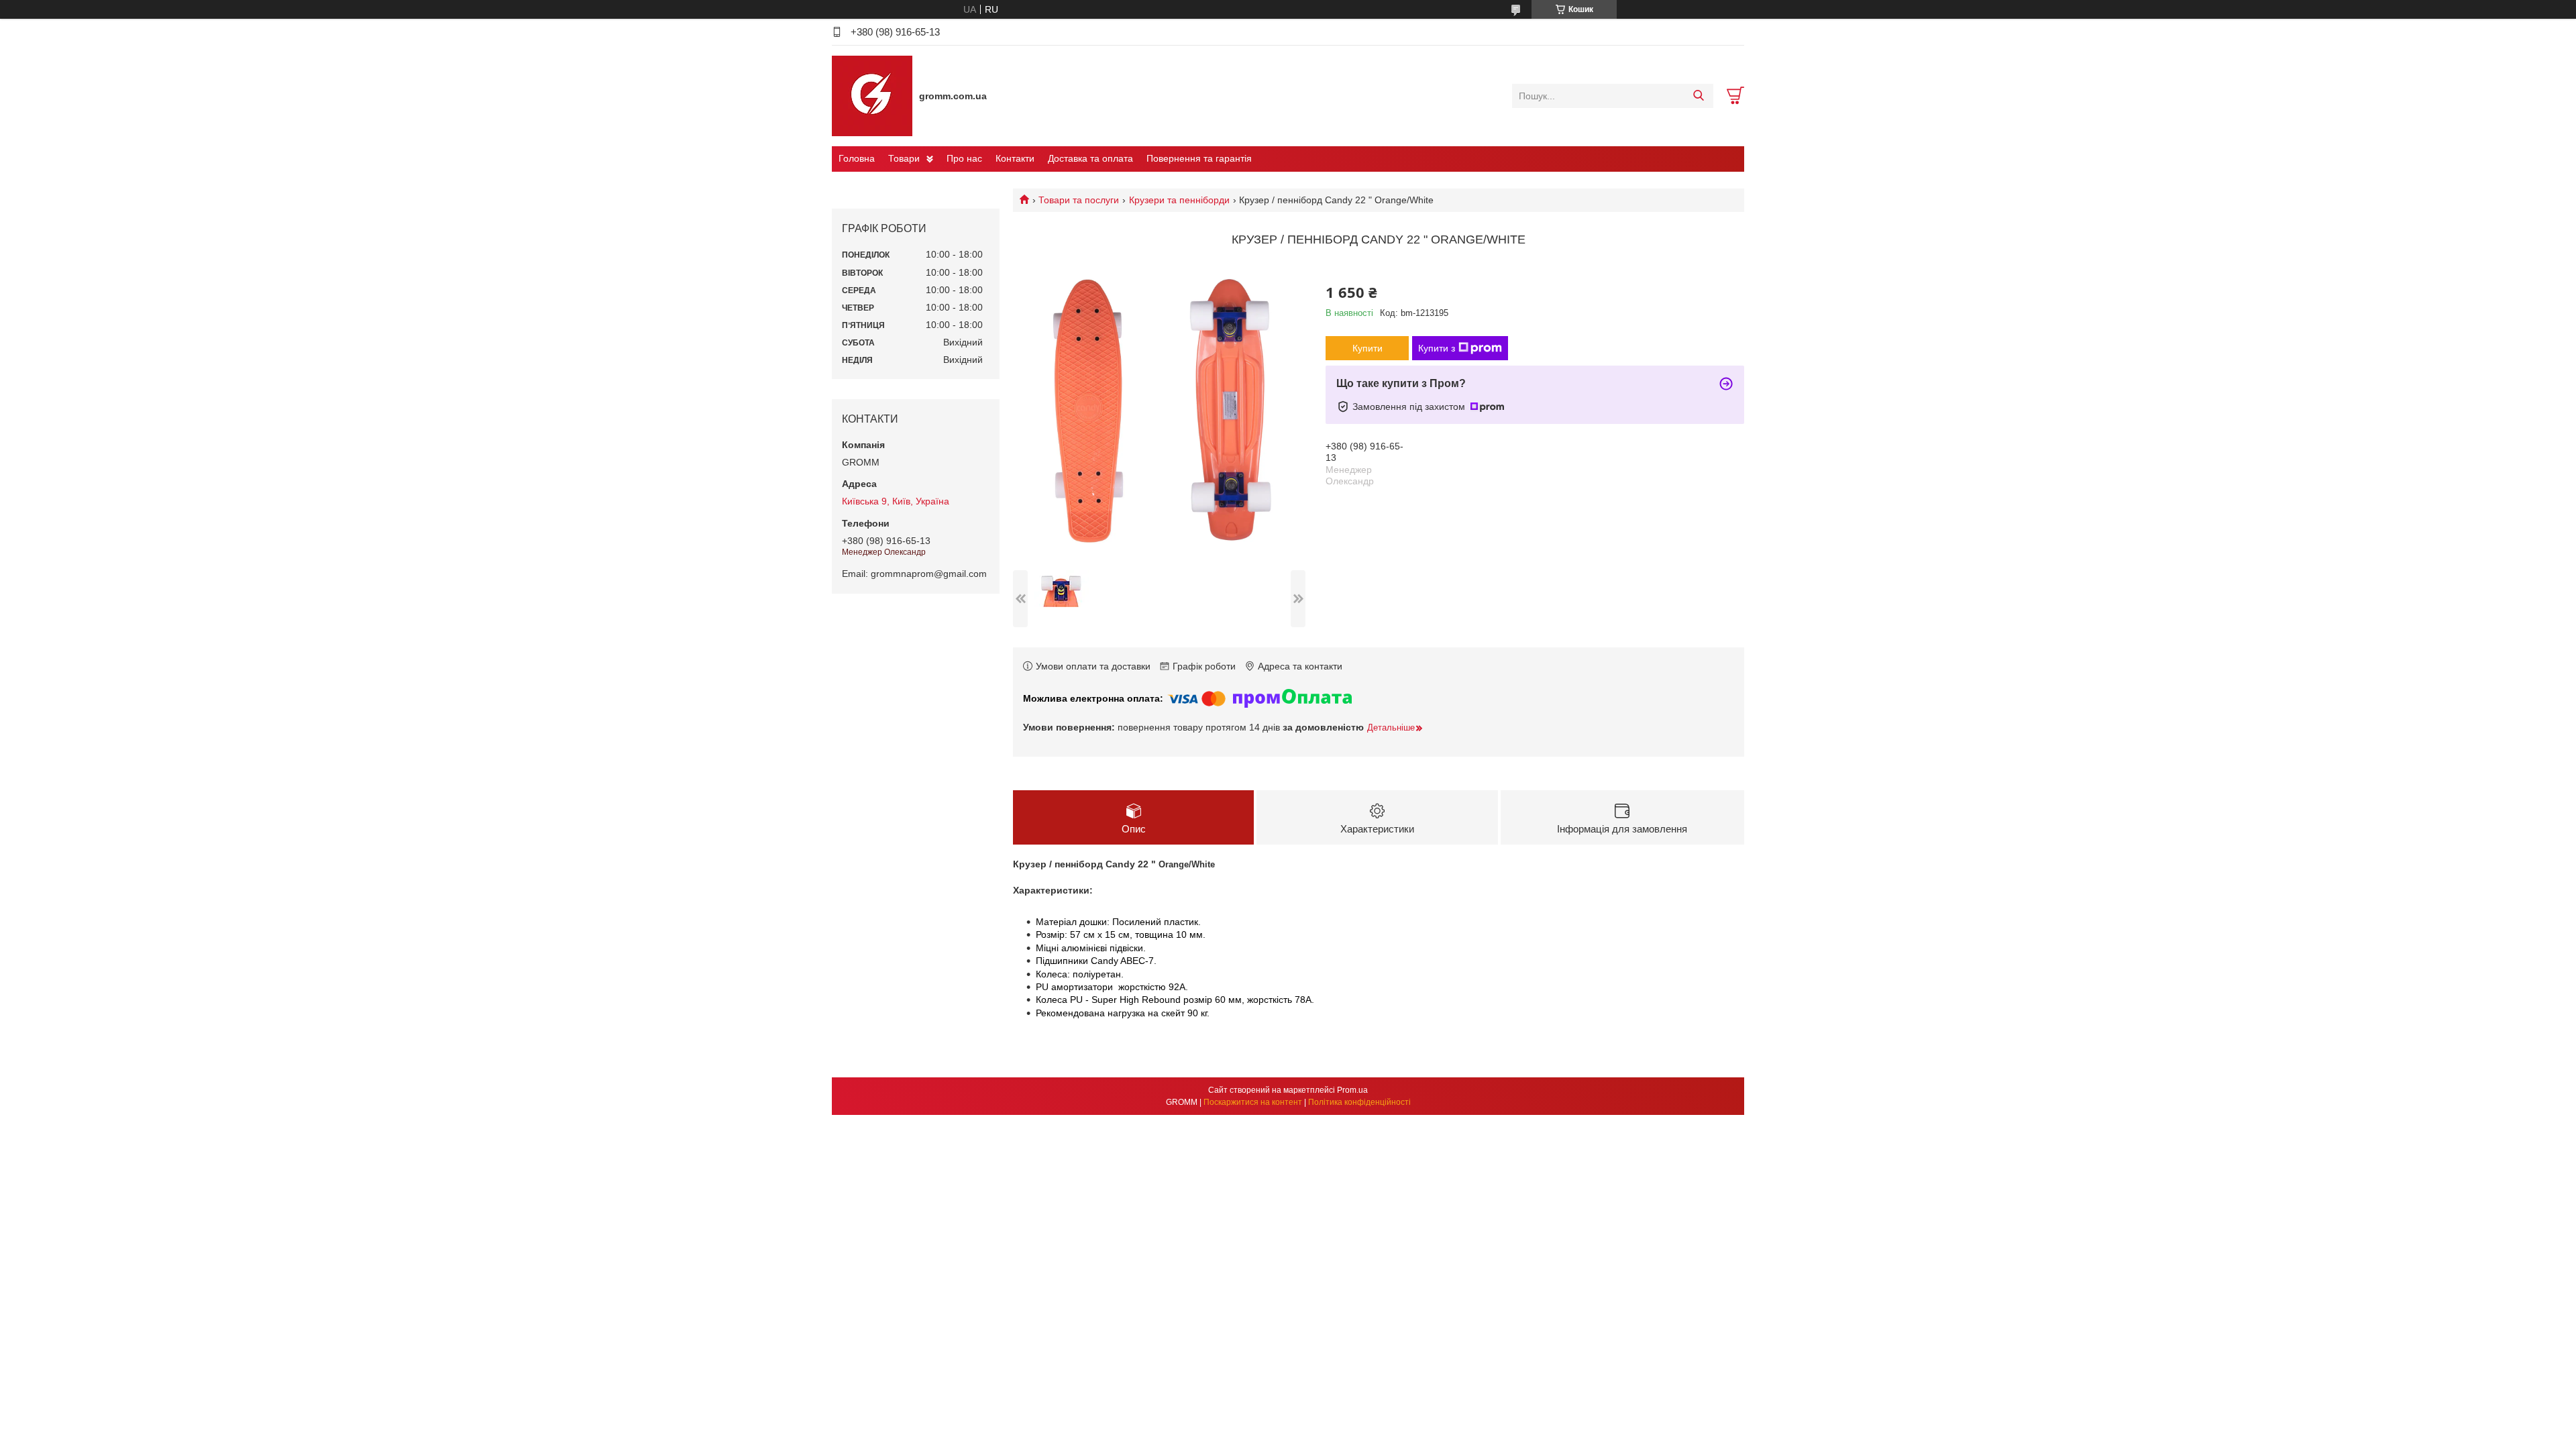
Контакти (1015, 158)
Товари (904, 158)
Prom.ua (1352, 1090)
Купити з (1437, 348)
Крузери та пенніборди (1179, 200)
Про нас (964, 158)
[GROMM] (872, 95)
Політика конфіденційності (1359, 1102)
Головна (857, 158)
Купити (1367, 348)
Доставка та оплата (1090, 158)
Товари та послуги (1079, 200)
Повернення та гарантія (1199, 158)
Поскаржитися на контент (1253, 1102)
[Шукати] (1698, 96)
